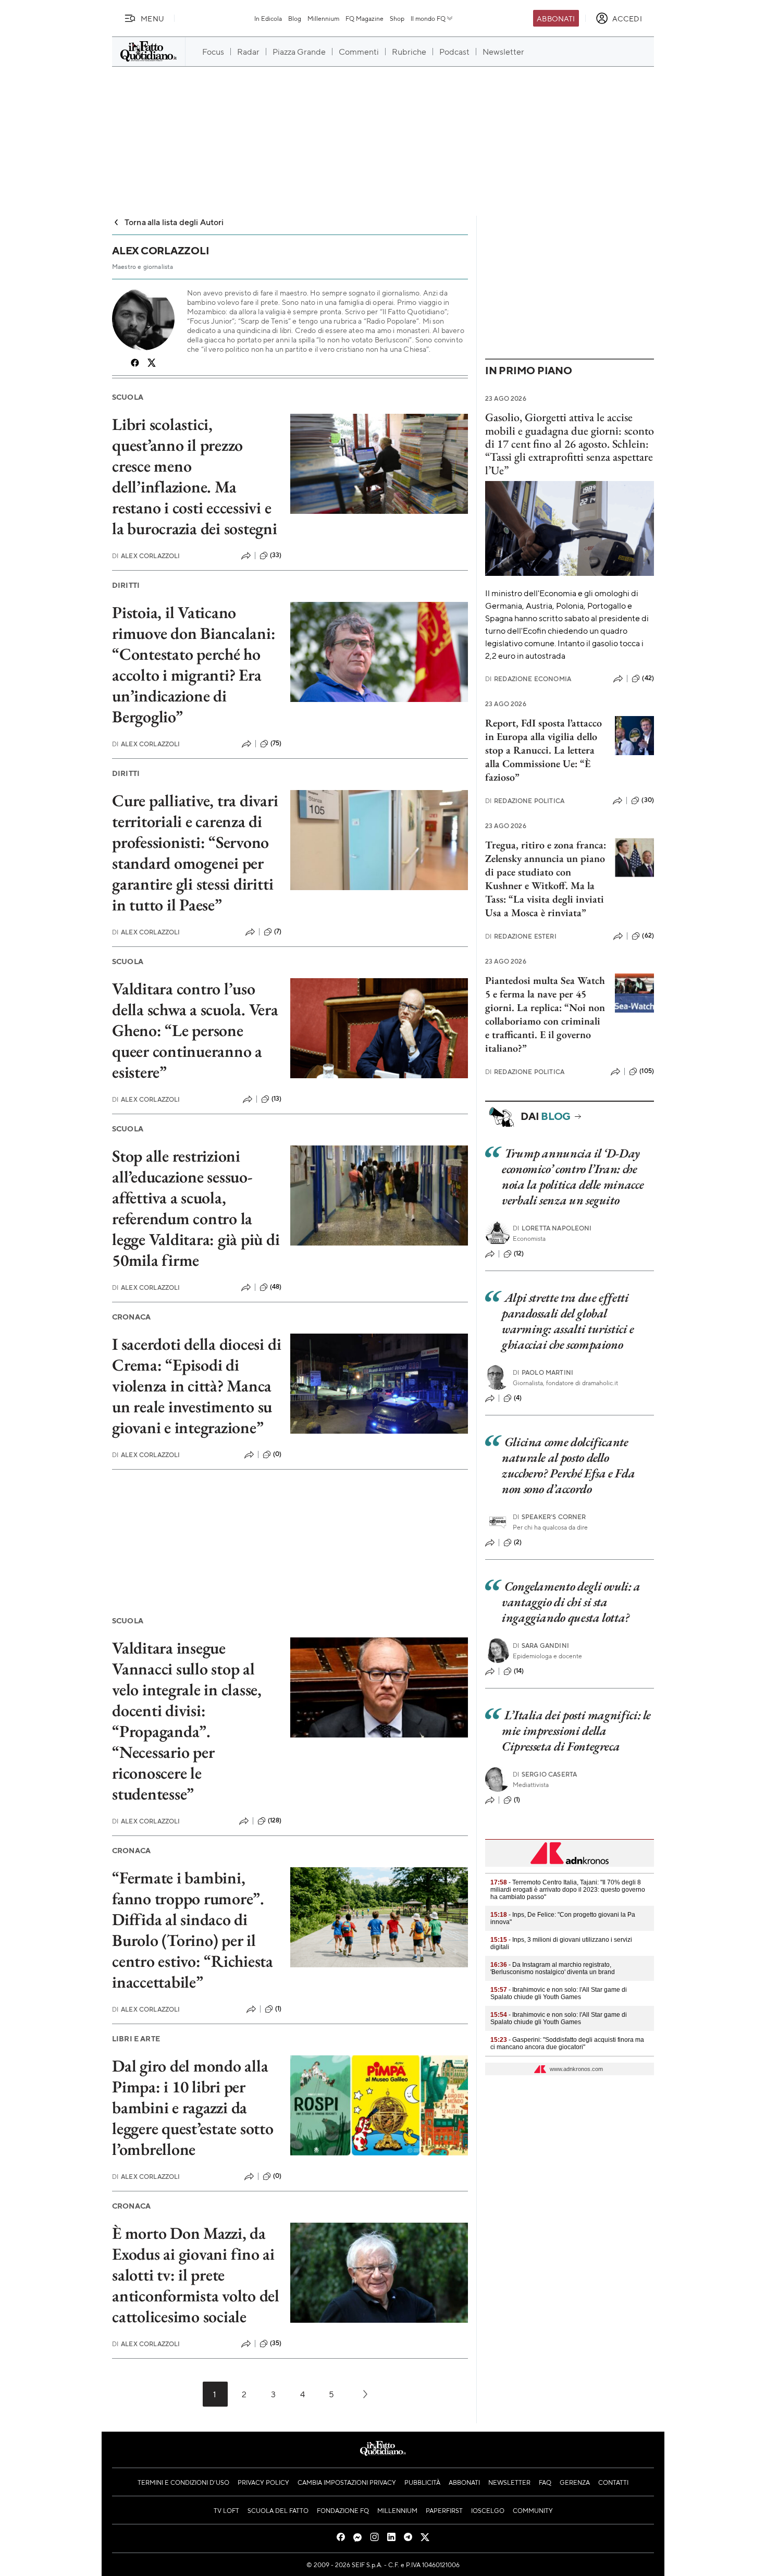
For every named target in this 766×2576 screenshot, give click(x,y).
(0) (277, 1454)
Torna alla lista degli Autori (174, 222)
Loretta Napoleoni (552, 1228)
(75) (276, 743)
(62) (648, 935)
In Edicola (268, 18)
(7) (278, 931)
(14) (519, 1671)
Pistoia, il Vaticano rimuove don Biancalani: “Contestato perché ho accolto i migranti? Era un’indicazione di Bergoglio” (194, 664)
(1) (278, 2008)
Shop (397, 18)
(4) (518, 1398)
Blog (295, 18)
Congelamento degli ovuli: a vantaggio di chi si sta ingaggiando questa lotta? (571, 1602)
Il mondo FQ (428, 18)
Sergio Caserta (545, 1774)
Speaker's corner (549, 1517)
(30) (648, 800)
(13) (277, 1099)
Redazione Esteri (521, 936)
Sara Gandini (541, 1646)
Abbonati (556, 18)
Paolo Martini (543, 1372)
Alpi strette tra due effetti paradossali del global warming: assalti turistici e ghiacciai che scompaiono (568, 1321)
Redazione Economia (528, 679)
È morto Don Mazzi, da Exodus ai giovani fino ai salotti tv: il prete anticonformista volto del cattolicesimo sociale (196, 2275)
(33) (276, 555)
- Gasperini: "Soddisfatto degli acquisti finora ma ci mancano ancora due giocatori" (567, 2043)
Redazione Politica (525, 801)
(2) (518, 1542)
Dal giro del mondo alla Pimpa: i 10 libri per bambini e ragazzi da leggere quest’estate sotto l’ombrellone (193, 2107)
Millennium (323, 18)
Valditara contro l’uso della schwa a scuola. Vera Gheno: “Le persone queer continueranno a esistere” (195, 1030)
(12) (519, 1253)
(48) (276, 1287)
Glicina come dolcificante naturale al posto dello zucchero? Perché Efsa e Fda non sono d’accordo (568, 1465)
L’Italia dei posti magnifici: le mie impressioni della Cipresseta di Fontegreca (576, 1730)
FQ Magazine (365, 18)
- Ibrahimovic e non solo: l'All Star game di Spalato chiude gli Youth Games (559, 1993)
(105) (647, 1071)
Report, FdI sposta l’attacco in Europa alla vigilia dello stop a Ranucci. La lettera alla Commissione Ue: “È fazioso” (543, 750)
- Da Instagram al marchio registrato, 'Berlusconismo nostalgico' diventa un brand (553, 1968)
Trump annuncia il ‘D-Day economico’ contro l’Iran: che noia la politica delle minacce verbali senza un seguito (573, 1176)
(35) (276, 2343)
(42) (648, 678)
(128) (275, 1820)
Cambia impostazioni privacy (347, 2482)
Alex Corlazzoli (146, 556)
